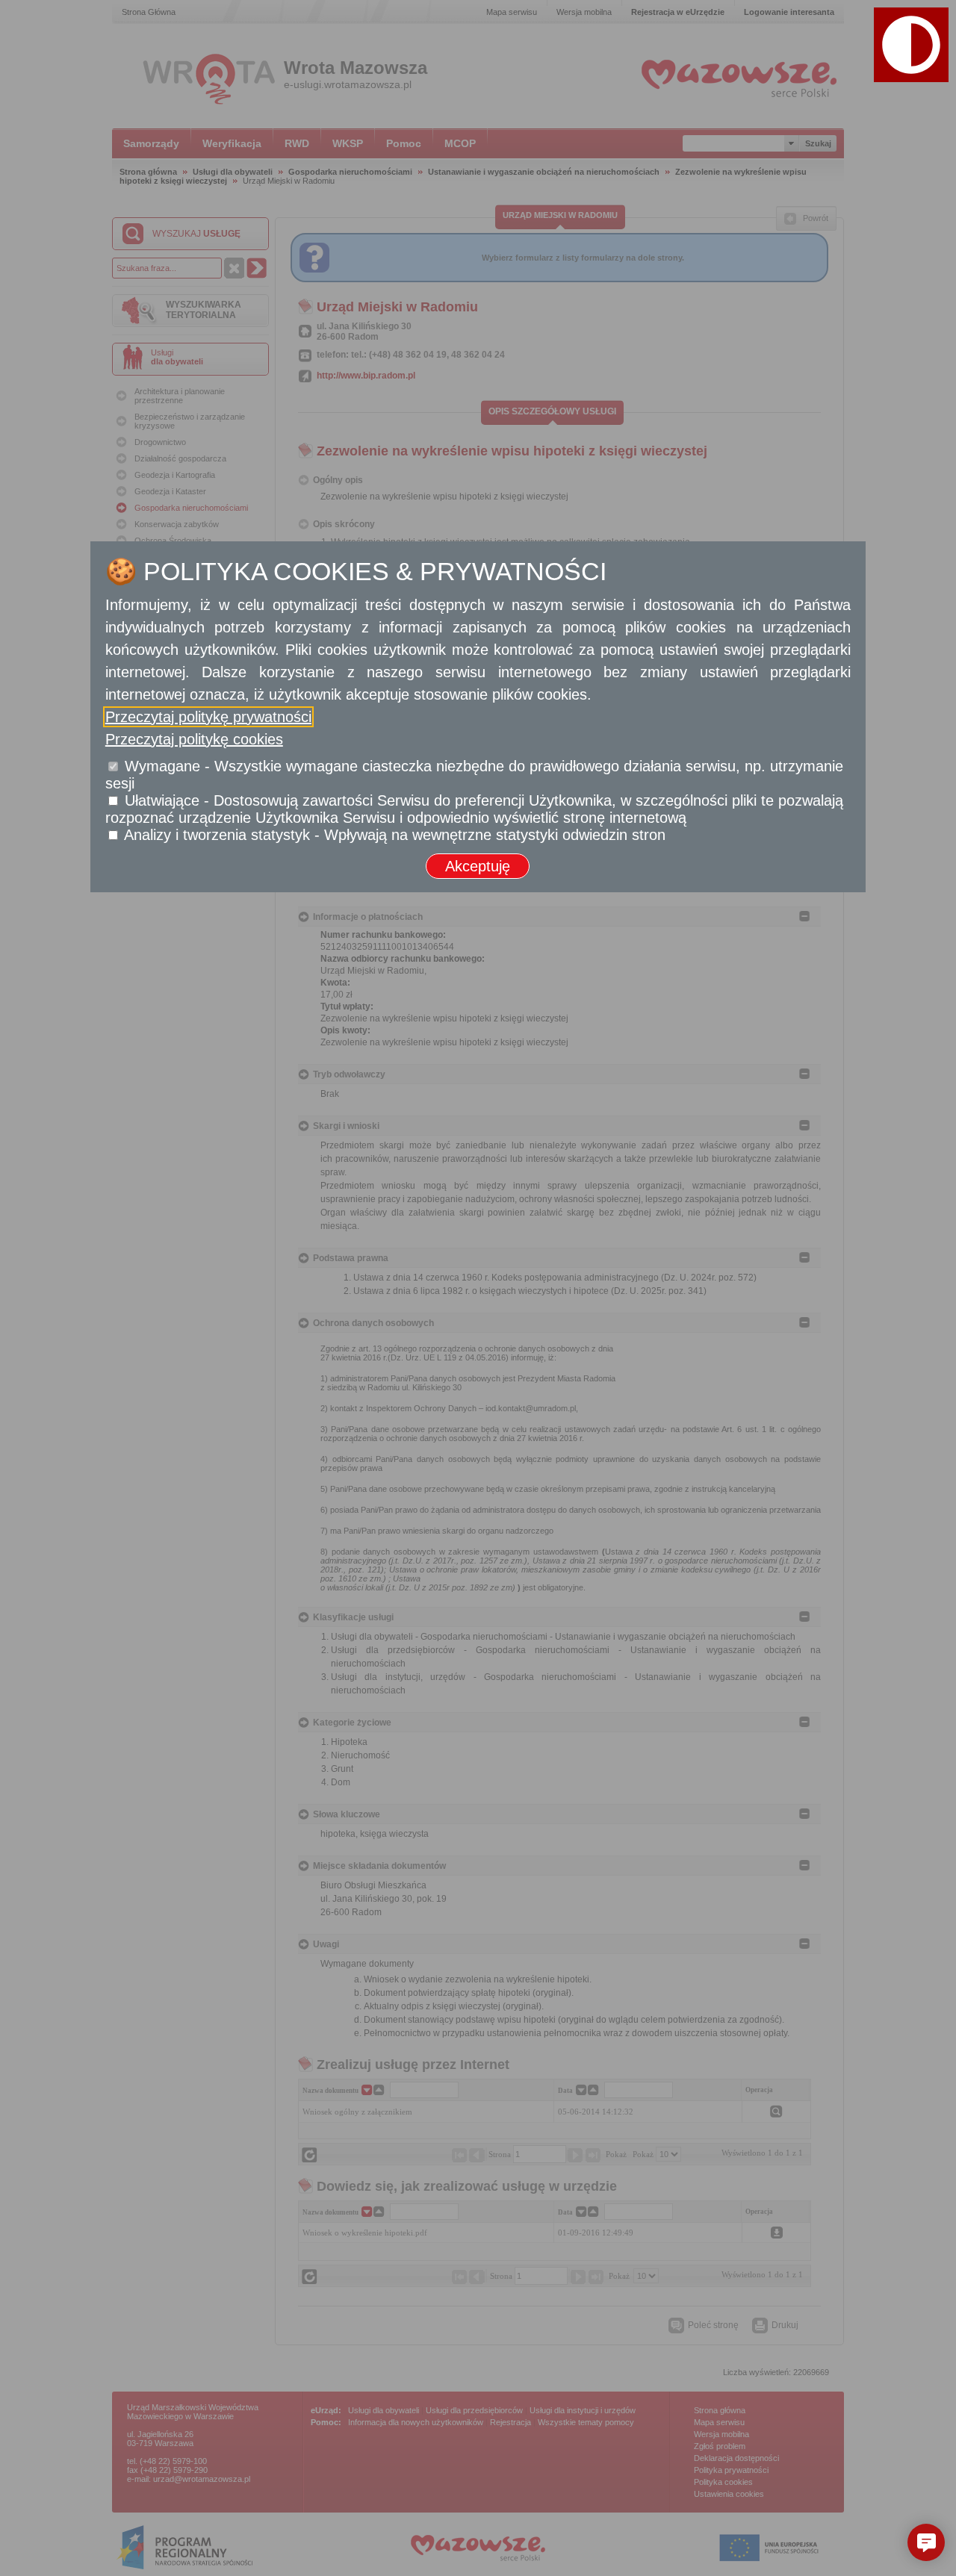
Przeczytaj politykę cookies (194, 739)
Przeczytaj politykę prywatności (208, 717)
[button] (911, 45)
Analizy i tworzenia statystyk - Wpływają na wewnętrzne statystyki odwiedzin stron (395, 835)
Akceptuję (478, 866)
